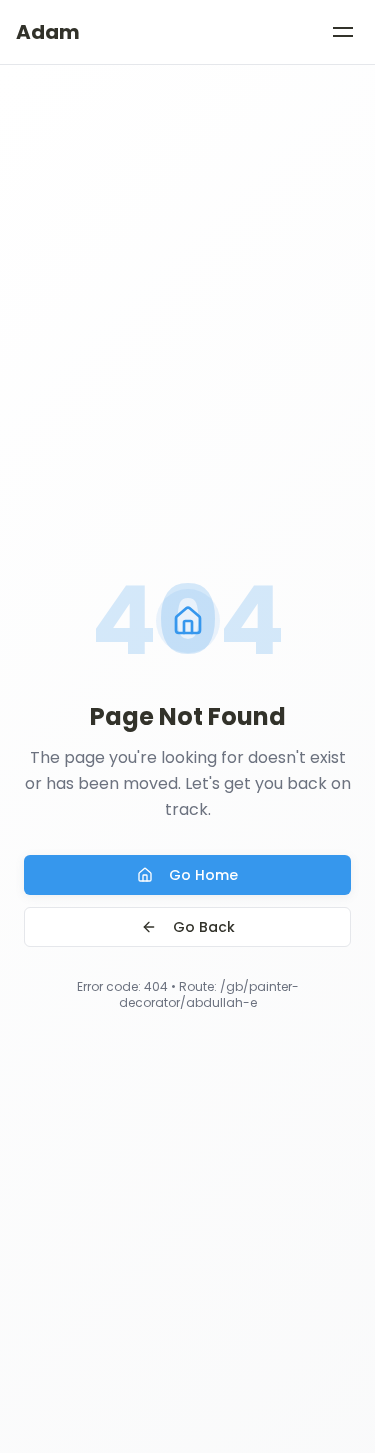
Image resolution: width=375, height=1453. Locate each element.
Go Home (203, 875)
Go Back (204, 927)
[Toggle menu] (343, 32)
